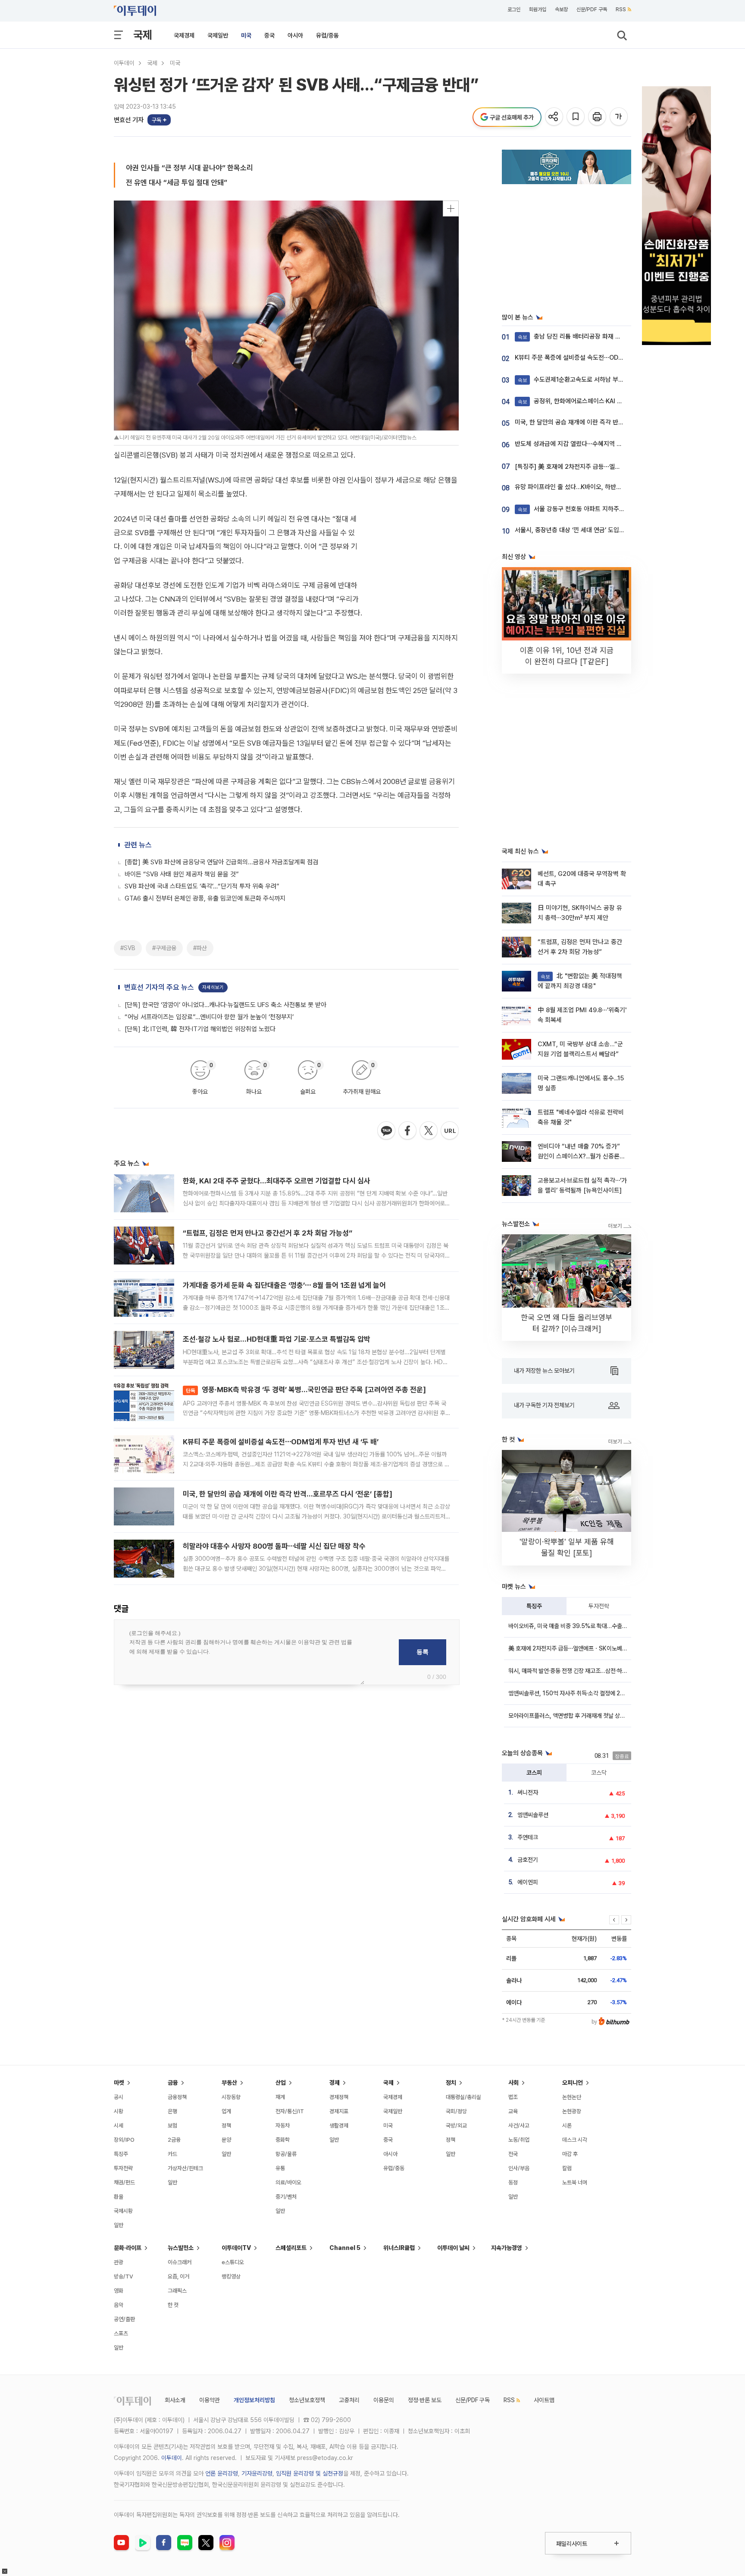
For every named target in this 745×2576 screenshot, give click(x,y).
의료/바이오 (288, 2182)
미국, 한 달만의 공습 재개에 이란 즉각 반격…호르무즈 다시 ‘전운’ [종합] (288, 1494)
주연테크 (528, 1837)
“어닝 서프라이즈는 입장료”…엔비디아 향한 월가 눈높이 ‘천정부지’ (209, 1017)
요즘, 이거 (178, 2276)
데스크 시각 (575, 2140)
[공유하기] (555, 117)
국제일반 (218, 35)
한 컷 (173, 2305)
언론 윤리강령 (222, 2473)
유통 (280, 2168)
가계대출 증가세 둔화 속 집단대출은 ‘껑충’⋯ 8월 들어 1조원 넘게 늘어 (284, 1285)
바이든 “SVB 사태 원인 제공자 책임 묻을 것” (182, 874)
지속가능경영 (507, 2248)
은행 (172, 2111)
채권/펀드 (124, 2182)
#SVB (128, 948)
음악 (119, 2305)
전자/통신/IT (290, 2111)
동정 (513, 2182)
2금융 (174, 2140)
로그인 (514, 9)
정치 (451, 2083)
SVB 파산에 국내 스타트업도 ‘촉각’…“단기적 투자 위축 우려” (202, 886)
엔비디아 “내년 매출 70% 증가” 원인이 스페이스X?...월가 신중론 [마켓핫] (579, 1156)
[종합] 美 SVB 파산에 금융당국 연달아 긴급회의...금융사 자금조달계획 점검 (221, 862)
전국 (513, 2154)
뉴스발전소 (181, 2248)
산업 (281, 2083)
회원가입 (538, 9)
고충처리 (349, 2400)
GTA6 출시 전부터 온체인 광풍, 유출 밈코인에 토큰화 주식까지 (205, 898)
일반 (119, 2225)
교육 (513, 2111)
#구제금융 (164, 948)
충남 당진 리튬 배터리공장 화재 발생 (572, 336)
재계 (280, 2097)
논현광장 (572, 2111)
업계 (226, 2111)
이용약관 (210, 2400)
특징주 (534, 1606)
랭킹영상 (231, 2276)
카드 (172, 2154)
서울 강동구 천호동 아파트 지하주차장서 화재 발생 (590, 509)
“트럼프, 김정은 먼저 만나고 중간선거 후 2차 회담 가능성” (268, 1233)
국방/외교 (456, 2126)
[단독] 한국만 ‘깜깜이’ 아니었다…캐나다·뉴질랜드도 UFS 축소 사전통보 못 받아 (225, 1005)
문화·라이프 (128, 2248)
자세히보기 (213, 987)
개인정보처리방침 (254, 2400)
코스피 (534, 1773)
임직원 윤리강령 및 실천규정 (310, 2473)
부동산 (229, 2083)
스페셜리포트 (291, 2248)
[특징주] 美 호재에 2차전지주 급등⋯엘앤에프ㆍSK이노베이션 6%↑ (603, 467)
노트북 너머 (575, 2182)
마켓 (119, 2083)
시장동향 (231, 2097)
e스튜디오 (233, 2262)
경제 (335, 2083)
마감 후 (570, 2154)
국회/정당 (456, 2111)
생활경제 (339, 2126)
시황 (119, 2111)
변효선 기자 (129, 120)
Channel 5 (345, 2248)
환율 (119, 2197)
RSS (621, 9)
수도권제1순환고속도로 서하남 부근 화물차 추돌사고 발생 (599, 380)
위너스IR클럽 (399, 2248)
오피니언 (573, 2083)
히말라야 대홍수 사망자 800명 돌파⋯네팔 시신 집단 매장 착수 (274, 1546)
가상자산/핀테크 (185, 2168)
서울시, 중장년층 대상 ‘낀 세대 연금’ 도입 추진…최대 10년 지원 (595, 530)
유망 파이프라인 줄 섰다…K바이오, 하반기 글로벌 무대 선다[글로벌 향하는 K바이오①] (624, 487)
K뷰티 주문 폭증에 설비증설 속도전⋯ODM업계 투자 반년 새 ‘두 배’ (281, 1442)
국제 (143, 35)
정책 (226, 2126)
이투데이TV (236, 2248)
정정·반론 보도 (425, 2400)
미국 (246, 35)
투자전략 (599, 1606)
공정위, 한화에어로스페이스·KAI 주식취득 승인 (585, 401)
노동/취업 (519, 2140)
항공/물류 (286, 2154)
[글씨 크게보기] (619, 117)
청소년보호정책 (307, 2400)
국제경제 (184, 35)
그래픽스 (177, 2291)
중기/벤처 (286, 2197)
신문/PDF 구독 (592, 9)
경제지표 (339, 2111)
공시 (119, 2097)
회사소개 (175, 2400)
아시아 (295, 35)
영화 (119, 2291)
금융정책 (177, 2097)
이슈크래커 (180, 2262)
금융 (173, 2083)
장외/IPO (124, 2140)
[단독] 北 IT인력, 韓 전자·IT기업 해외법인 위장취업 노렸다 (200, 1029)
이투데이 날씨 (453, 2248)
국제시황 (123, 2211)
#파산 (200, 948)
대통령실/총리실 (463, 2097)
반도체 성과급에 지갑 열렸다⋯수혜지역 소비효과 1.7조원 (587, 444)
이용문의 (384, 2400)
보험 (172, 2126)
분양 (226, 2140)
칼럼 (567, 2168)
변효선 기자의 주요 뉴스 (159, 987)
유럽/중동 (327, 35)
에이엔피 (528, 1882)
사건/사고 (519, 2126)
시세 (119, 2126)
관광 (119, 2262)
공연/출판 (124, 2319)
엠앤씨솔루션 (533, 1815)
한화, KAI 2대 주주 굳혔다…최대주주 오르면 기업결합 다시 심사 (277, 1181)
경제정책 (339, 2097)
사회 (513, 2083)
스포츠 (121, 2333)
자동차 (283, 2126)
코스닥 (599, 1773)
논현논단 (572, 2097)
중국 (269, 35)
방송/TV (124, 2276)
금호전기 (528, 1860)
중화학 (283, 2140)
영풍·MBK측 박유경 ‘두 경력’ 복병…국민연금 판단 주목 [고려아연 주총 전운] (306, 1390)
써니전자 (528, 1792)
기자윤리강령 (257, 2473)
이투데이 (124, 63)
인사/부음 (519, 2168)
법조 (513, 2097)
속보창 (561, 9)
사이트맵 (544, 2400)
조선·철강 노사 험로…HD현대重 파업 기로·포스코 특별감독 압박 (277, 1339)
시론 (567, 2126)
